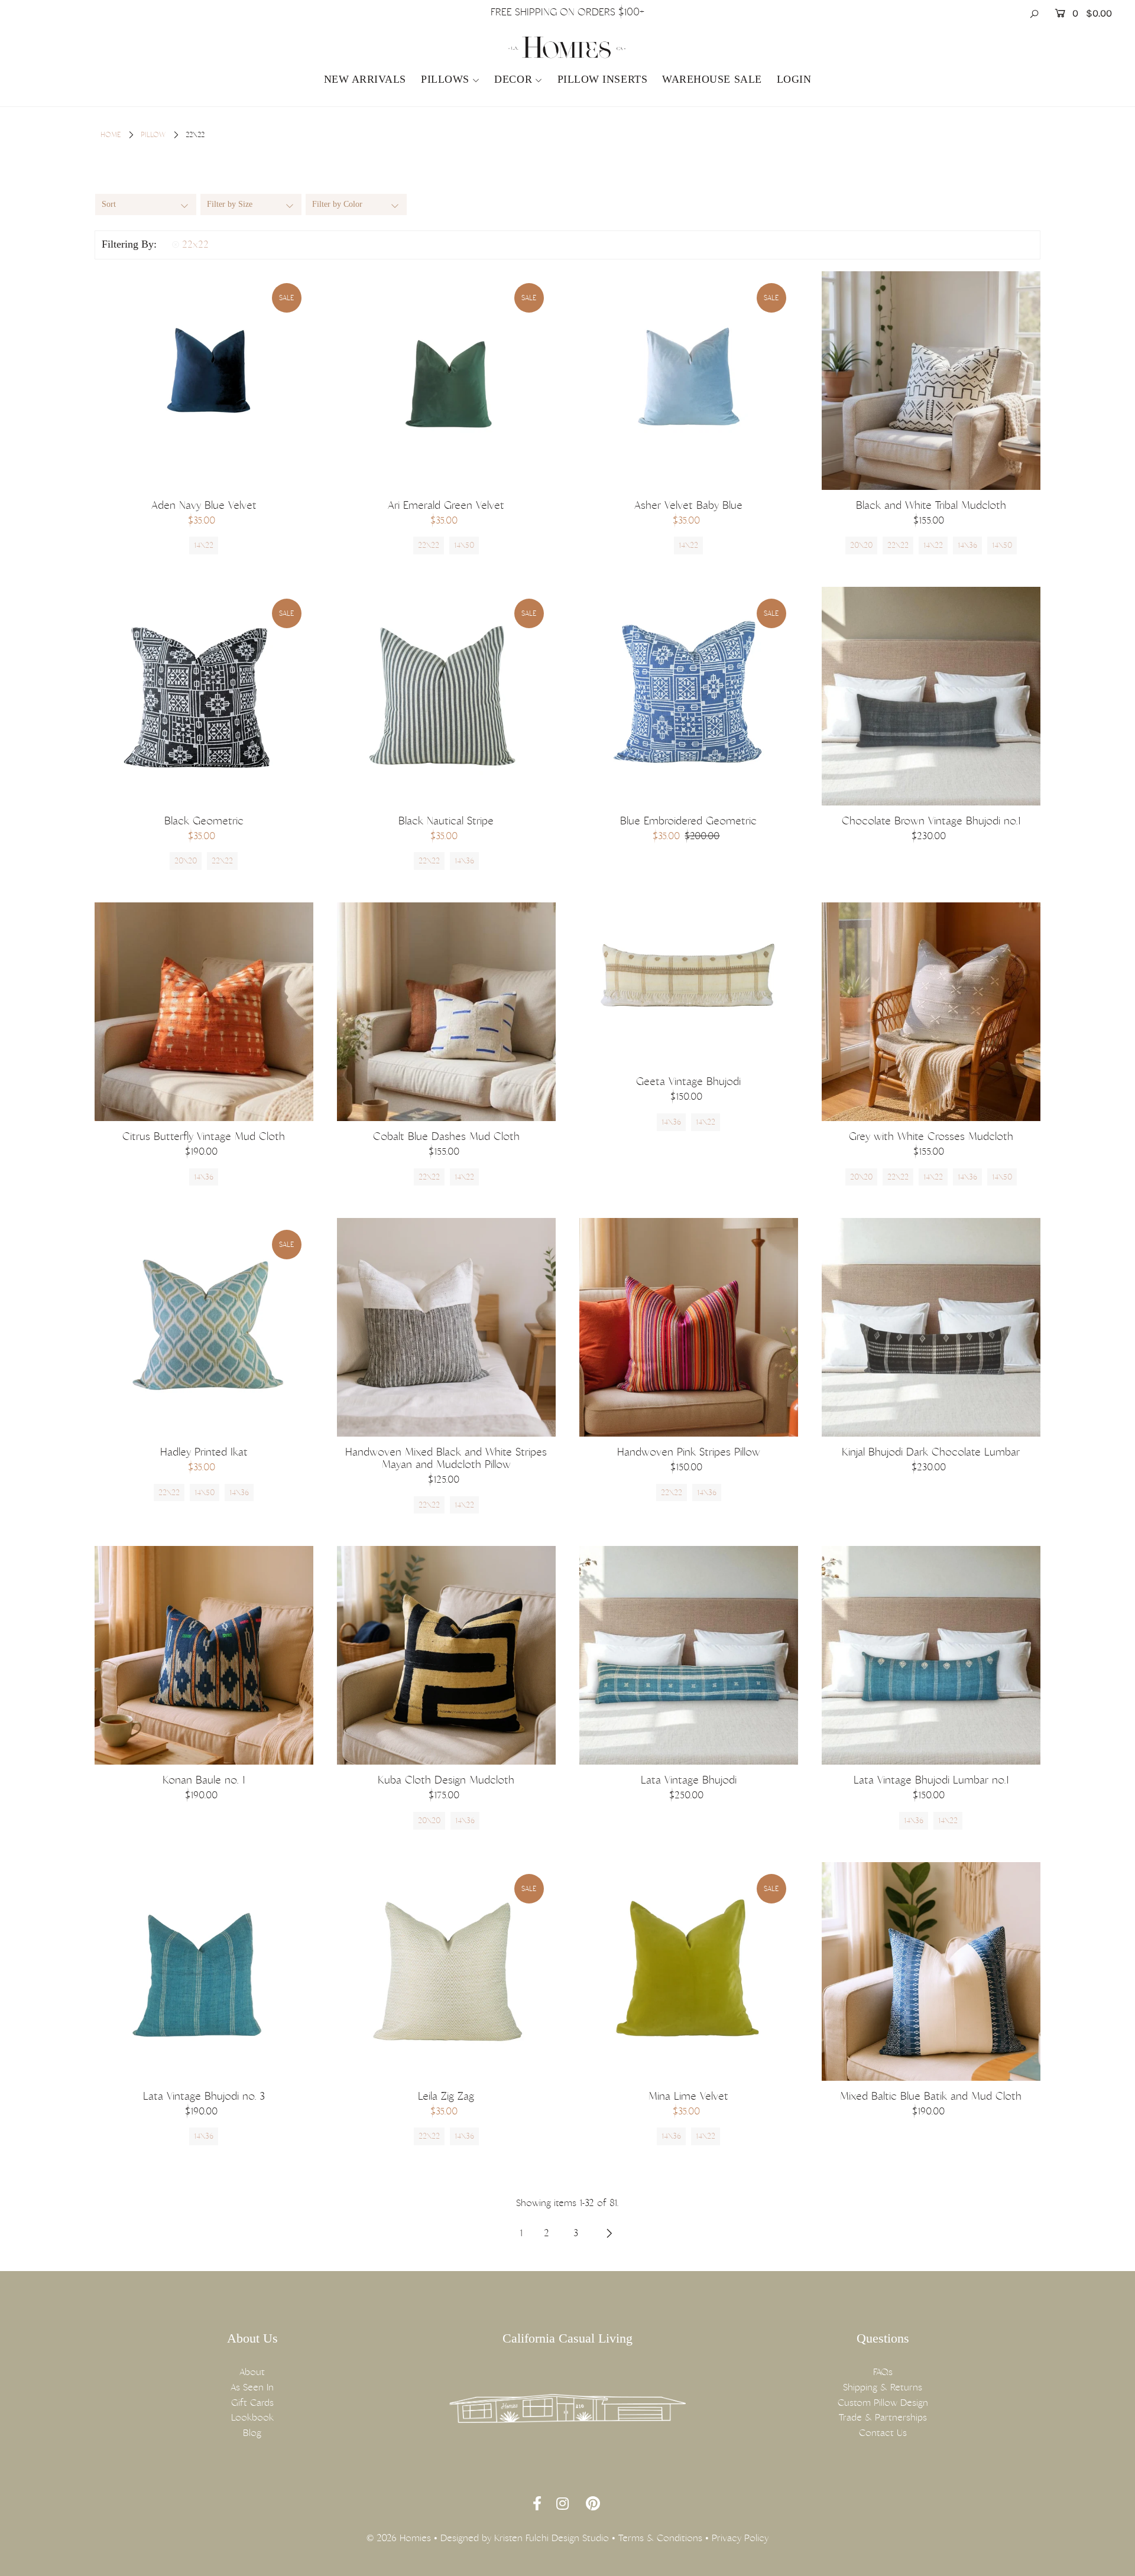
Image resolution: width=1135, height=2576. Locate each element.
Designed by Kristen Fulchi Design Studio (525, 2538)
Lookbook (252, 2417)
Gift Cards (252, 2403)
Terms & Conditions (660, 2538)
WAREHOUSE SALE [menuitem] (712, 79)
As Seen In (252, 2387)
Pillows (445, 79)
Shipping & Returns (883, 2387)
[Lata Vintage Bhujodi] (689, 1655)
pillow (153, 135)
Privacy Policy (740, 2538)
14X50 (464, 545)
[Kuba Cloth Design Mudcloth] (446, 1655)
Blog (252, 2433)
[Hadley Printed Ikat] (204, 1327)
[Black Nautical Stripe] (446, 696)
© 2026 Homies (399, 2538)
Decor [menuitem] (513, 79)
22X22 (429, 545)
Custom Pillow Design (883, 2403)
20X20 (861, 545)
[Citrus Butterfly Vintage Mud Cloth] (204, 1012)
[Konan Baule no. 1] (204, 1655)
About (252, 2372)
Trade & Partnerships (883, 2417)
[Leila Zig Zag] (446, 1971)
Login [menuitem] (794, 79)
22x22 (195, 244)
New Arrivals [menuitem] (365, 79)
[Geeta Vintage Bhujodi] (689, 985)
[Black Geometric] (204, 696)
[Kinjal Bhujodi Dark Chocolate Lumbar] (931, 1327)
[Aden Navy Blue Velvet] (204, 381)
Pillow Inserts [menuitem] (603, 79)
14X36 (967, 545)
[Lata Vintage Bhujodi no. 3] (204, 1971)
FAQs (883, 2372)
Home (111, 135)
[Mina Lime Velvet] (689, 1971)
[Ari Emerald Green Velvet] (446, 381)
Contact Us (883, 2433)
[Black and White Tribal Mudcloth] (931, 381)
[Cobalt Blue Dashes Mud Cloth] (446, 1012)
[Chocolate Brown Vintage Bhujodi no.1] (931, 696)
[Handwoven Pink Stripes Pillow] (689, 1327)
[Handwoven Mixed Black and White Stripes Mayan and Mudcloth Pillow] (446, 1327)
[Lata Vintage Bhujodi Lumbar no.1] (931, 1655)
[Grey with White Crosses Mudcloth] (931, 1012)
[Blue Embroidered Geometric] (689, 696)
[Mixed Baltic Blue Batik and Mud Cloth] (931, 1971)
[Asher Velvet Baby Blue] (689, 381)
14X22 (204, 545)
